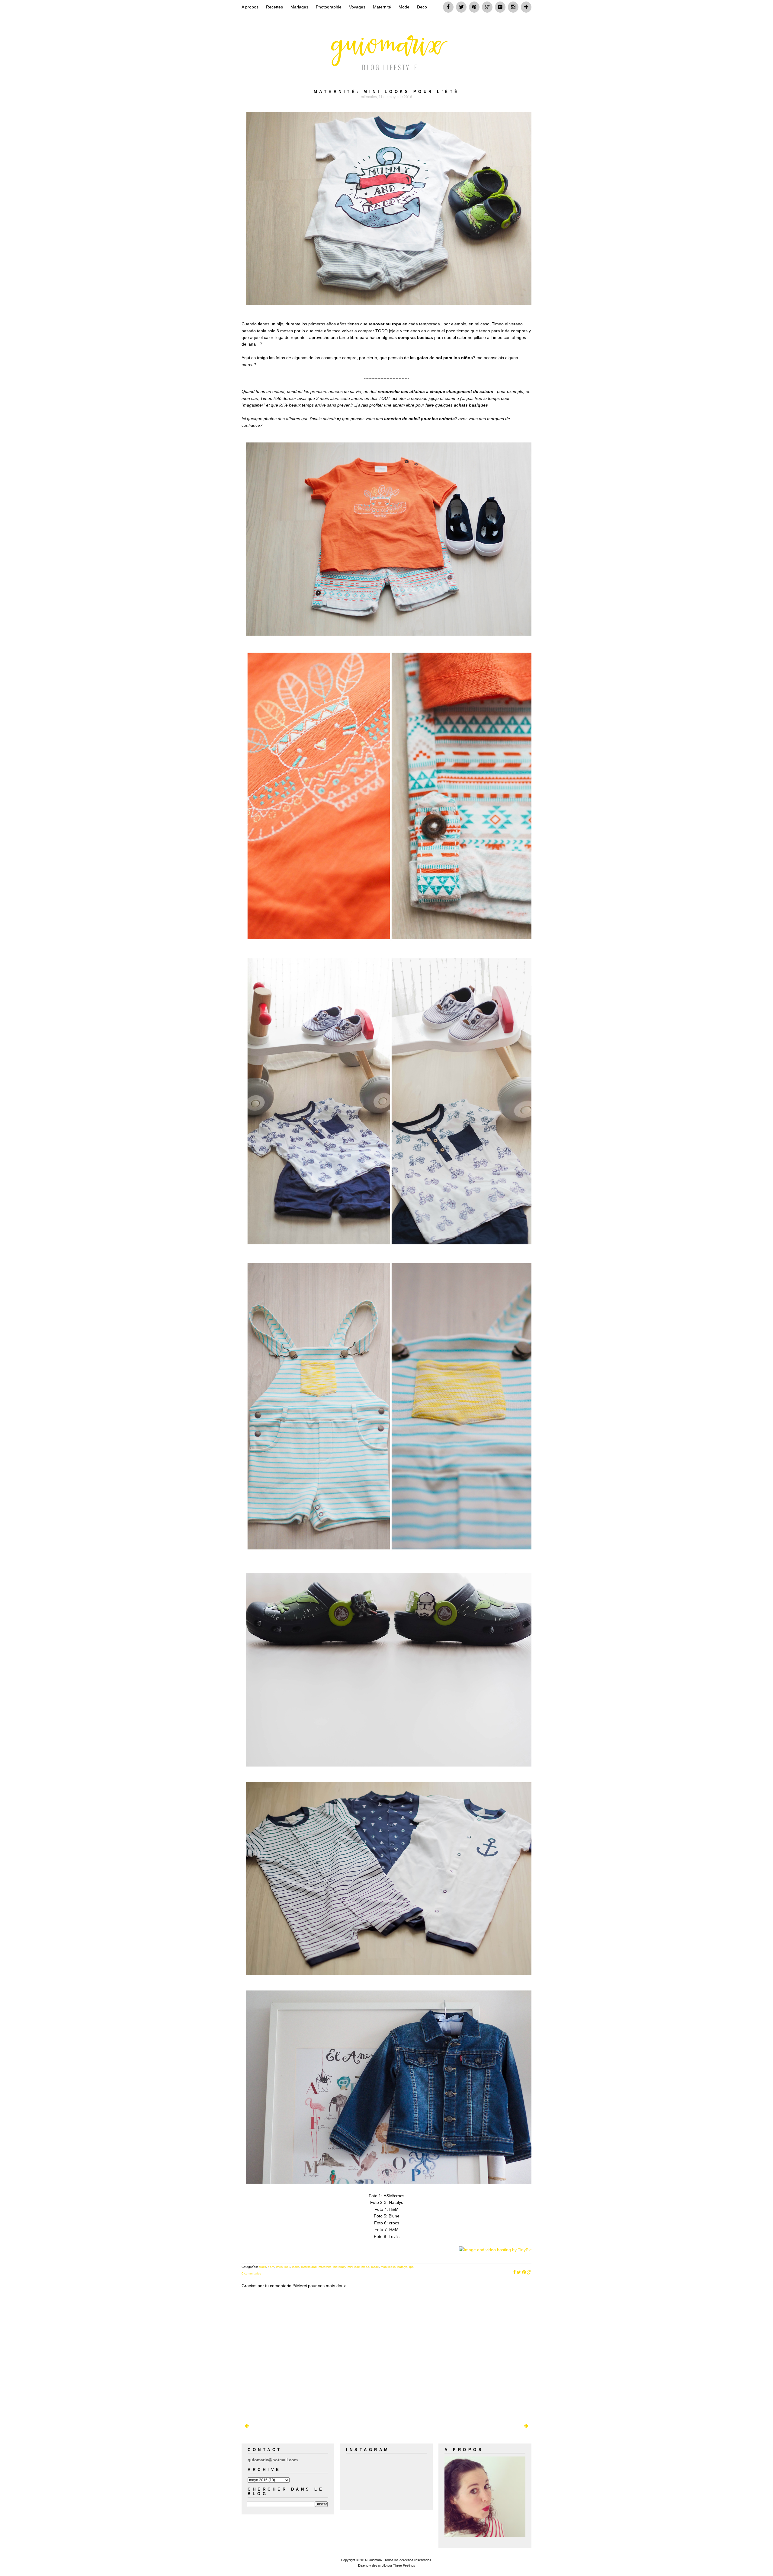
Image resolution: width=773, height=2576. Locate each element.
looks (296, 2267)
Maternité (382, 7)
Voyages (357, 7)
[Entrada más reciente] (247, 2426)
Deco (422, 7)
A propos (250, 7)
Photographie (329, 7)
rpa (411, 2267)
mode (375, 2267)
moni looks (388, 2267)
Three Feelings (404, 2565)
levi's (279, 2267)
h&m (271, 2267)
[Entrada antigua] (526, 2426)
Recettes (274, 7)
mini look (354, 2267)
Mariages (299, 7)
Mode (404, 7)
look (287, 2267)
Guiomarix (375, 2560)
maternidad (309, 2267)
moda (365, 2267)
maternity (340, 2267)
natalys (402, 2267)
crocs (262, 2267)
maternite (325, 2267)
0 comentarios (251, 2273)
